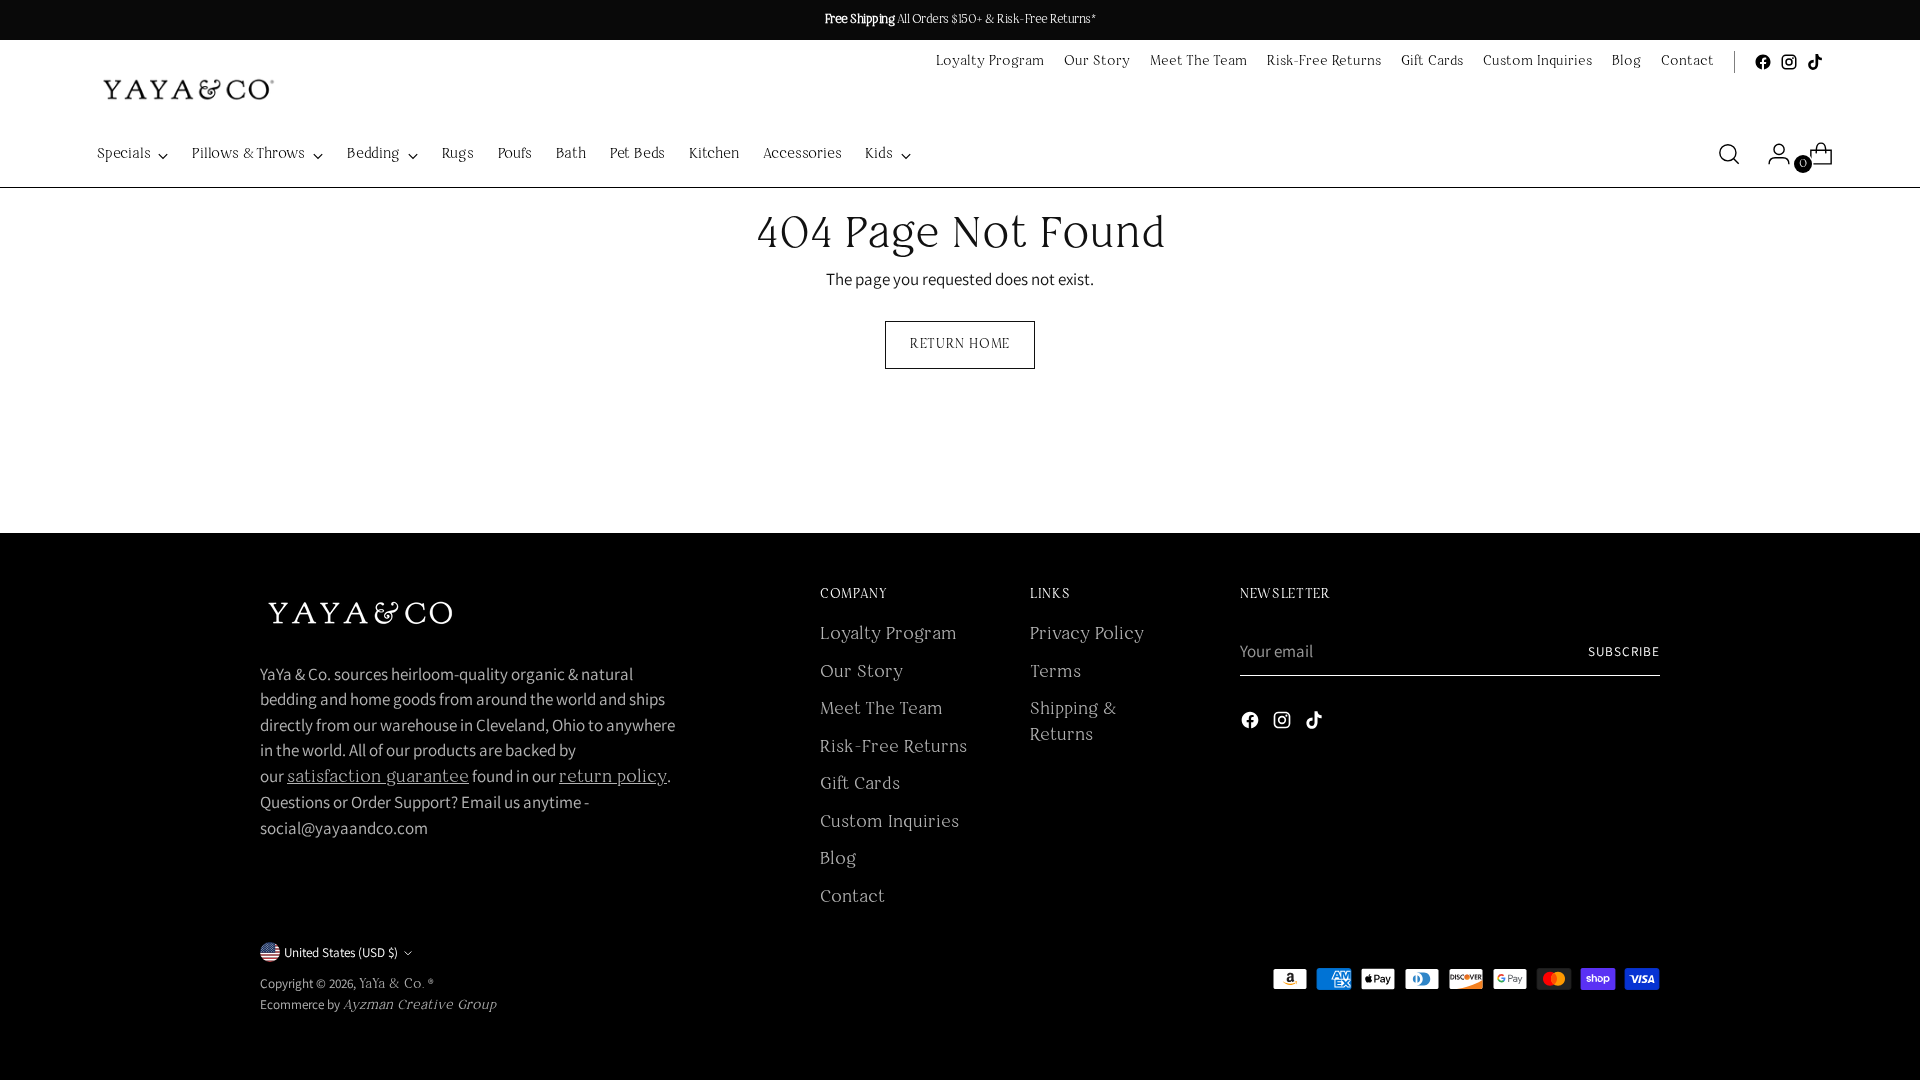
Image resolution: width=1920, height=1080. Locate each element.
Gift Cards (860, 784)
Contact (852, 897)
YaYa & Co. (393, 984)
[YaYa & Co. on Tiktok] (1815, 62)
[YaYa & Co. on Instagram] (1789, 62)
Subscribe (1624, 651)
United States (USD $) (341, 952)
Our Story (861, 672)
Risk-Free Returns (893, 747)
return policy (613, 777)
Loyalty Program (888, 634)
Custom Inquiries (889, 822)
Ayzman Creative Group (419, 1005)
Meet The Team (881, 709)
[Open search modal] (1729, 154)
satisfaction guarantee (378, 777)
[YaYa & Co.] (186, 90)
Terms (1055, 672)
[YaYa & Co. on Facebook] (1763, 62)
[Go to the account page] (1771, 154)
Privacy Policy (1087, 634)
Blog (838, 859)
